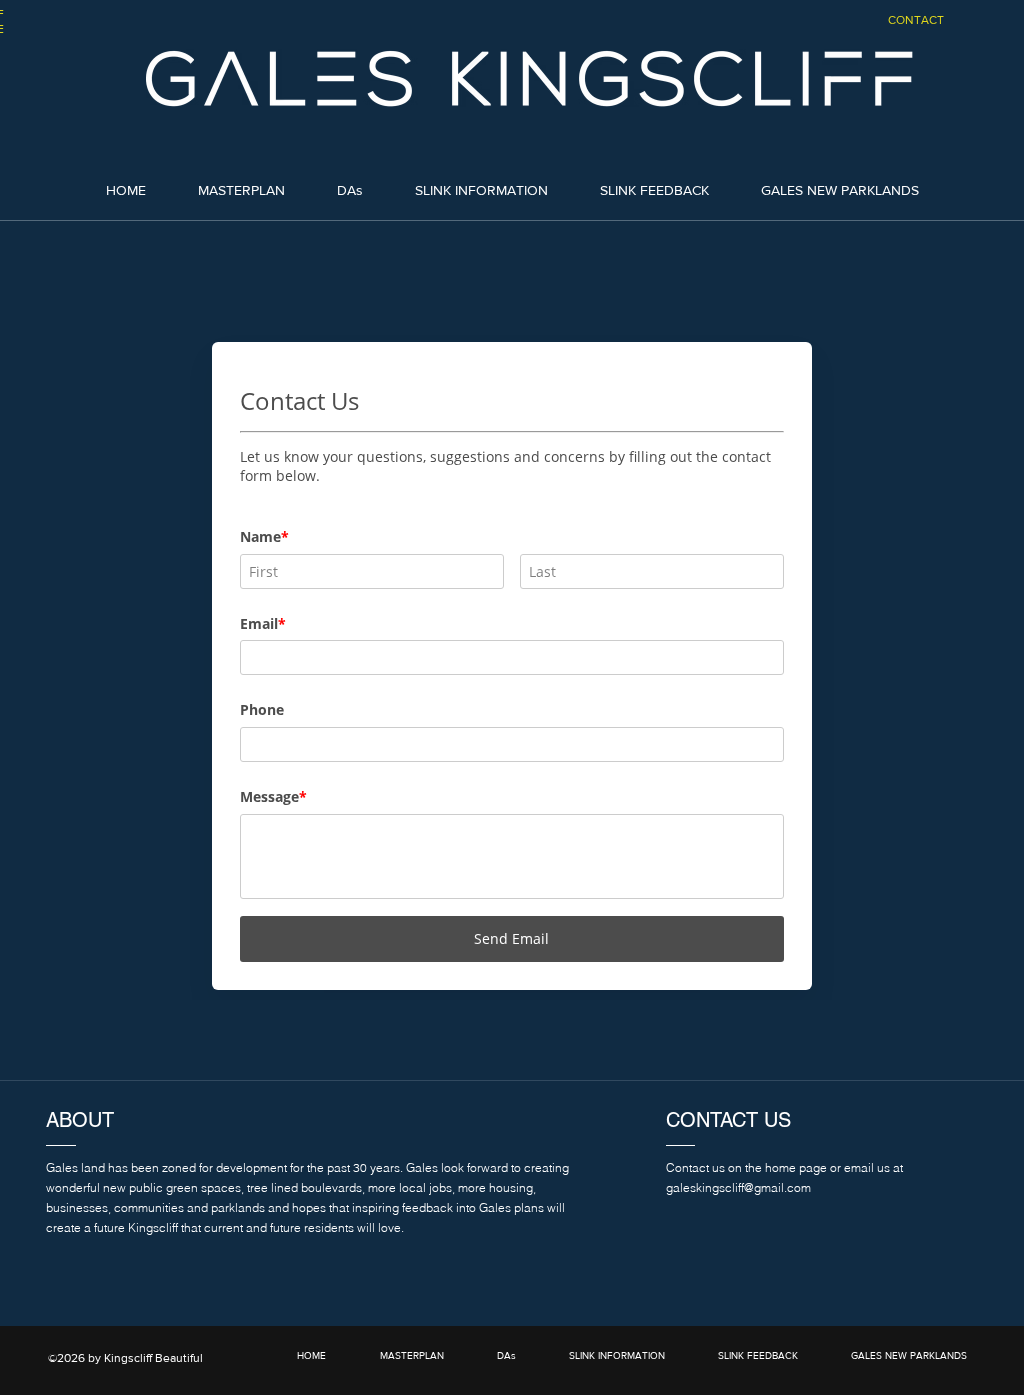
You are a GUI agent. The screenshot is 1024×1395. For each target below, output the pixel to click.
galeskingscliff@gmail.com (738, 1187)
